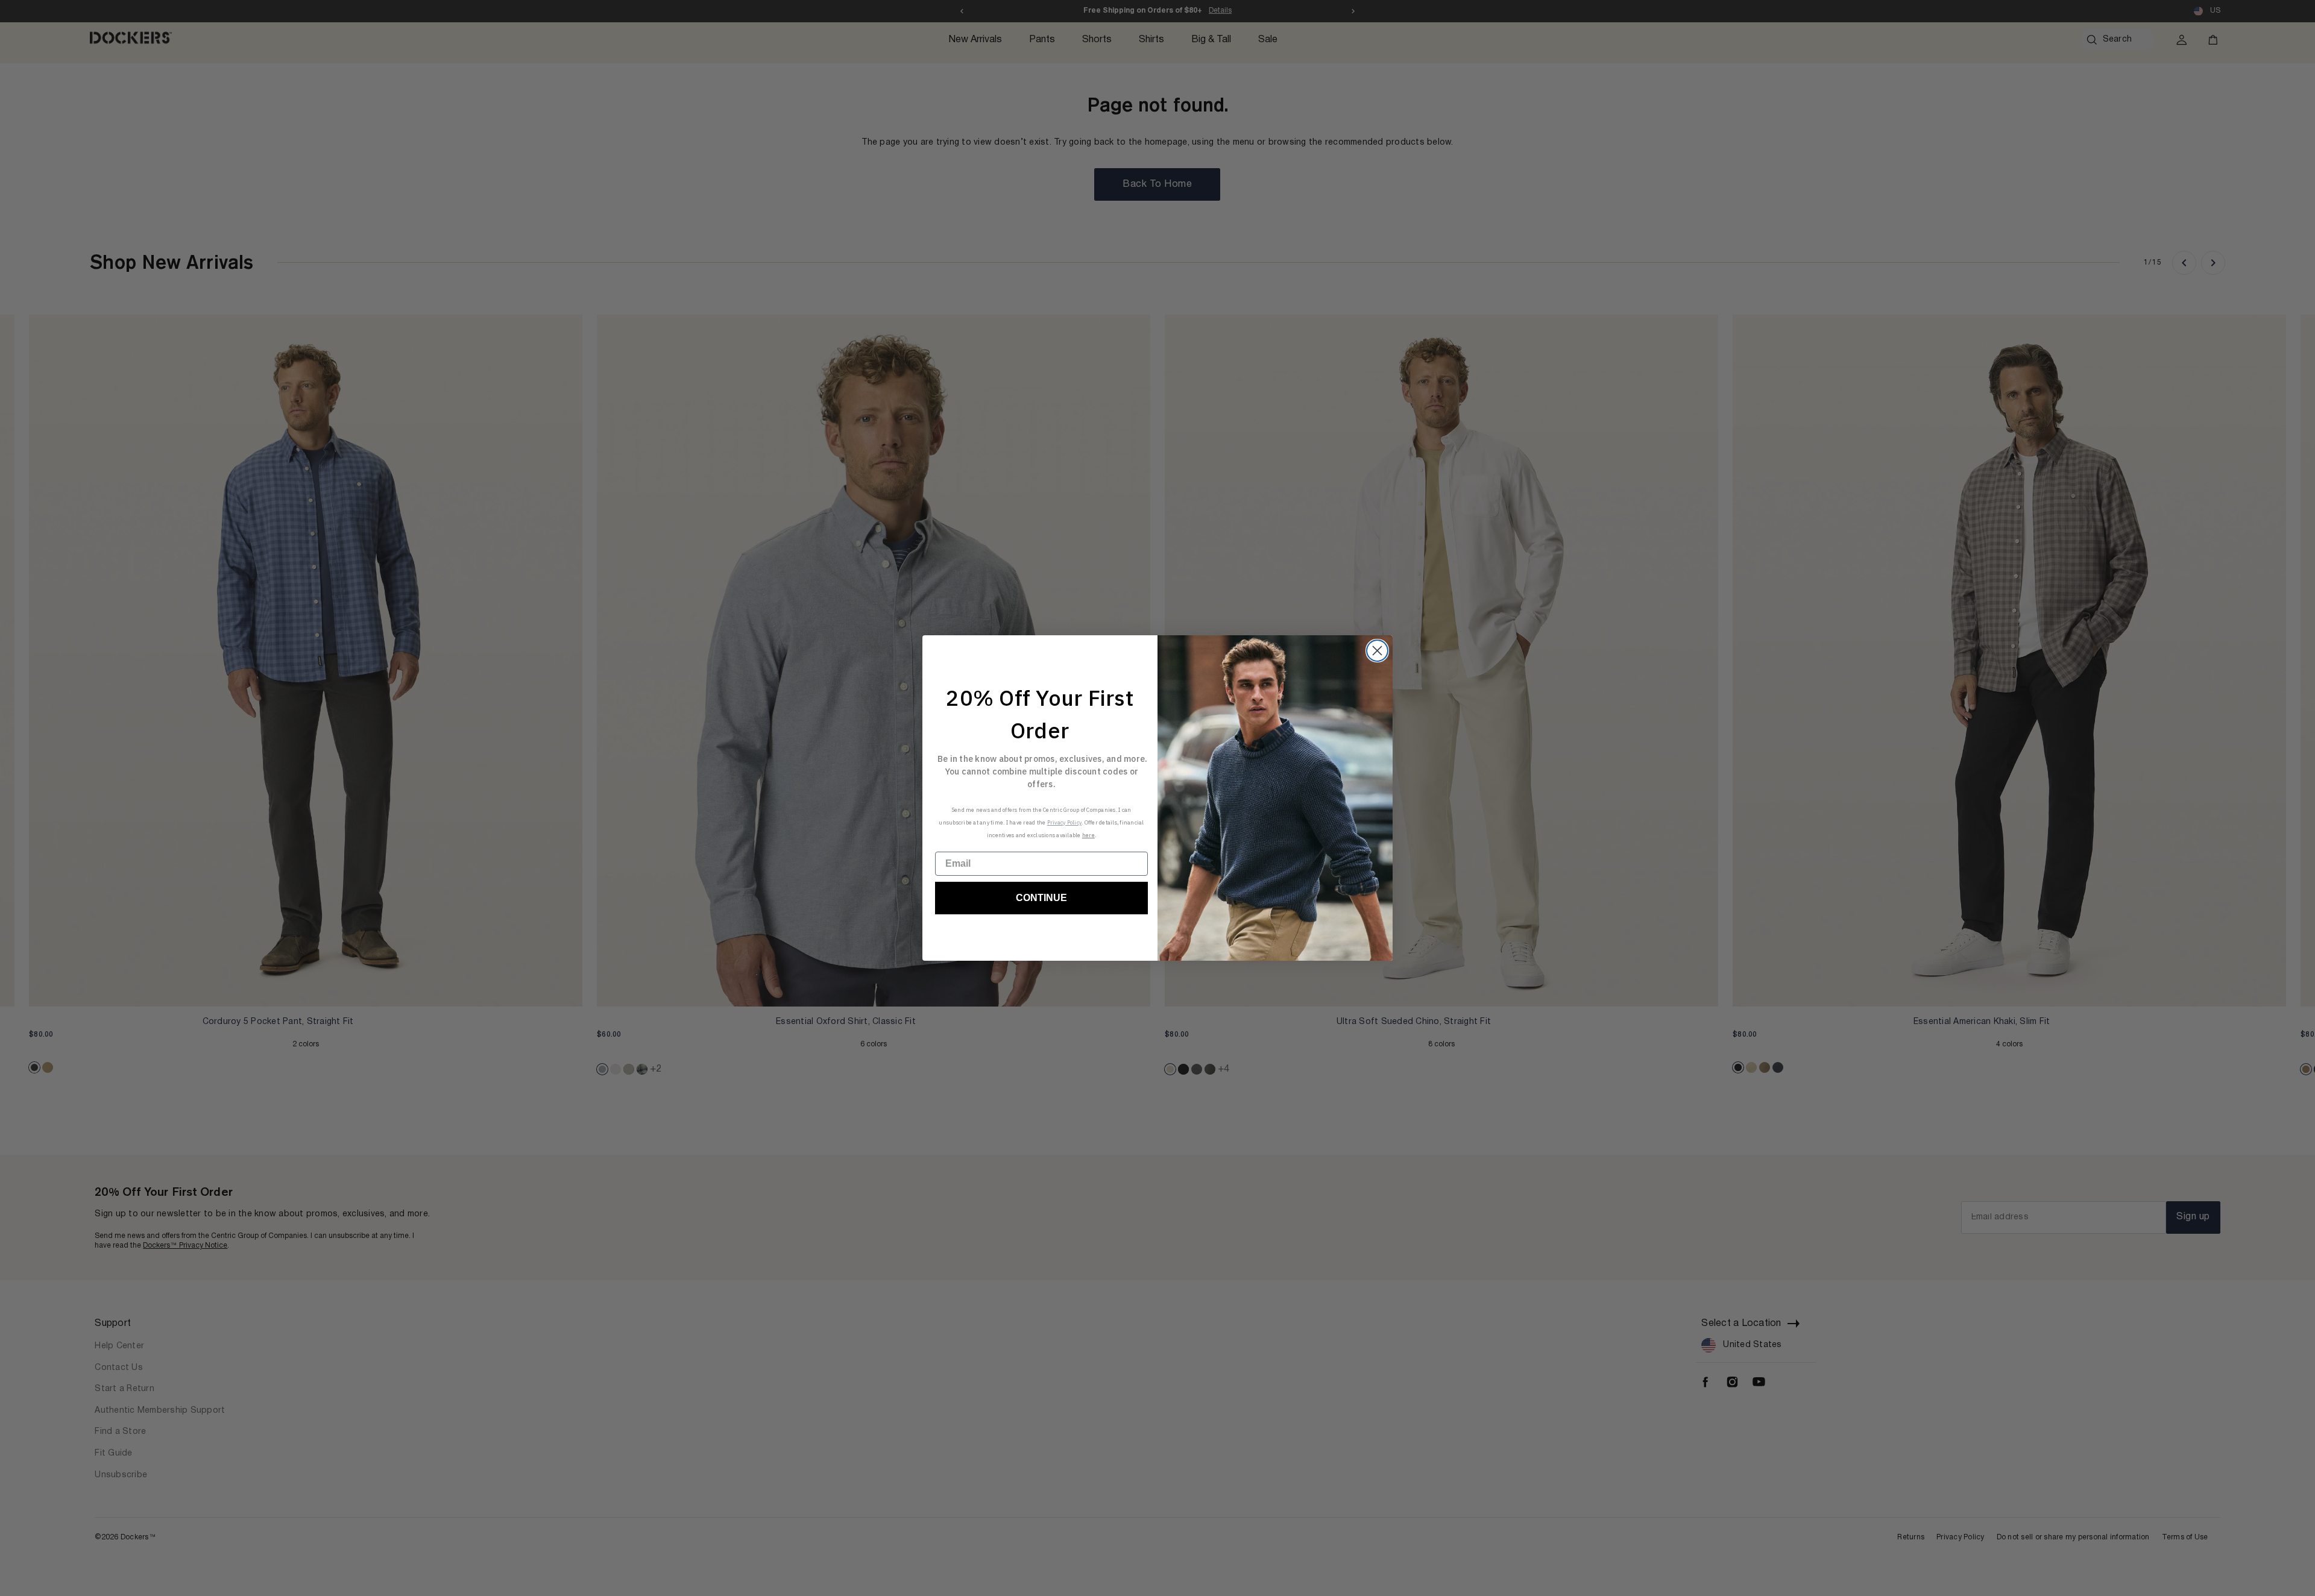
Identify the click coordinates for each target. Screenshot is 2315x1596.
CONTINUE (1041, 898)
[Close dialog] (1377, 651)
